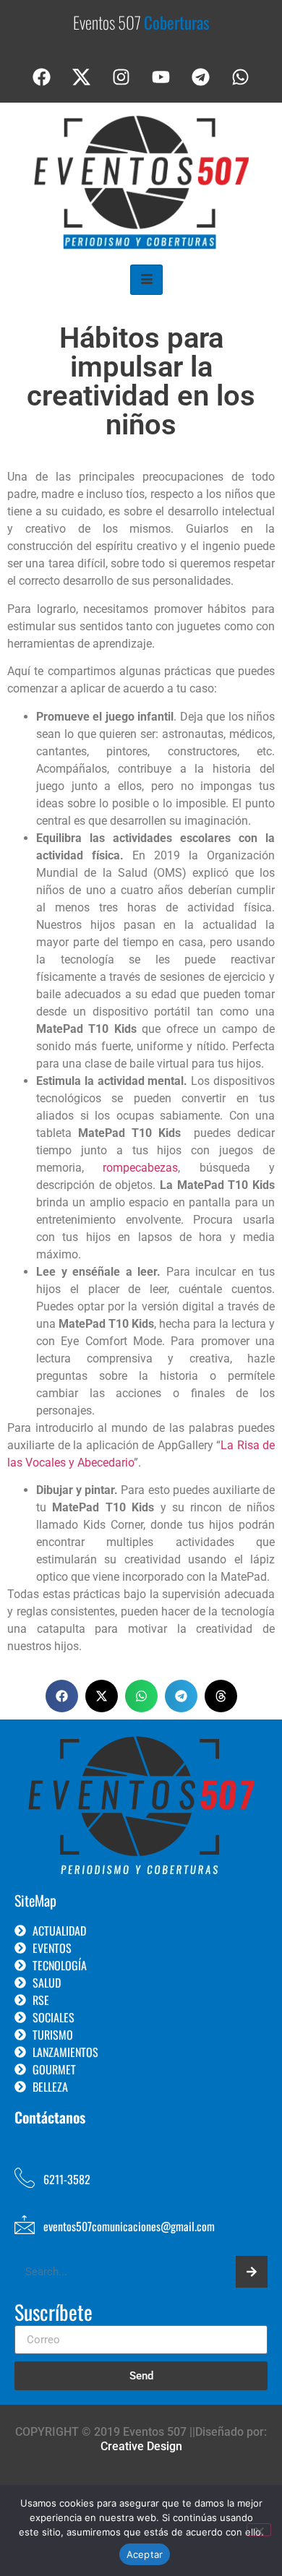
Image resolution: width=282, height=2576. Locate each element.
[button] (62, 1696)
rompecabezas (140, 1168)
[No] (259, 2530)
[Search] (252, 2272)
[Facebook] (42, 77)
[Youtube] (161, 77)
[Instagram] (121, 77)
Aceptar (145, 2554)
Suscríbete (54, 2314)
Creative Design (141, 2446)
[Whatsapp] (241, 77)
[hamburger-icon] (146, 280)
